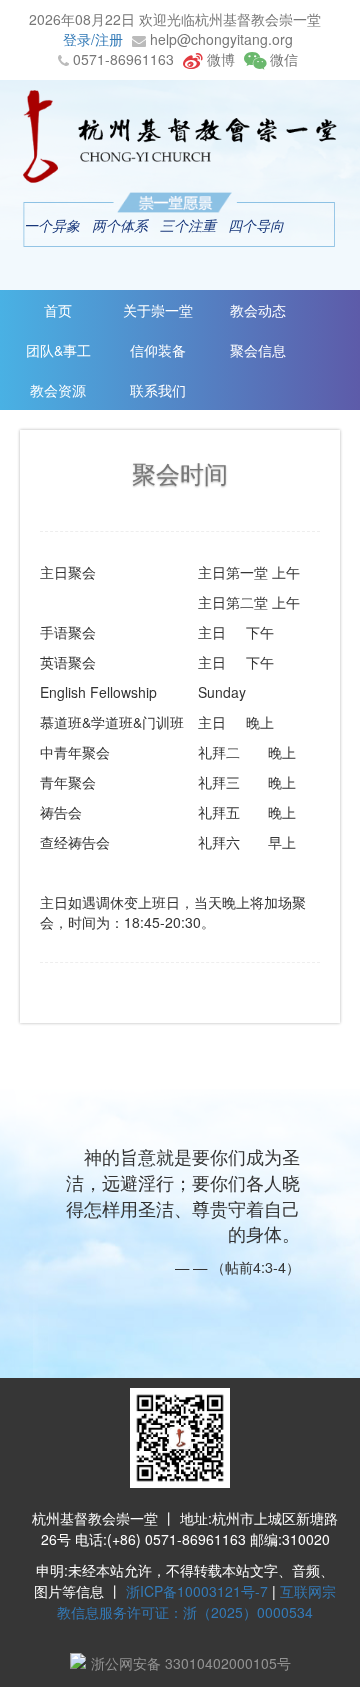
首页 (58, 310)
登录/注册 (93, 39)
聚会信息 (258, 350)
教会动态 (258, 310)
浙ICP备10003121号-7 (197, 1591)
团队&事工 (58, 350)
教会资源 (58, 390)
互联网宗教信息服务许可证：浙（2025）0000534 (196, 1601)
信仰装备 (158, 350)
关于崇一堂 (158, 310)
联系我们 (158, 390)
